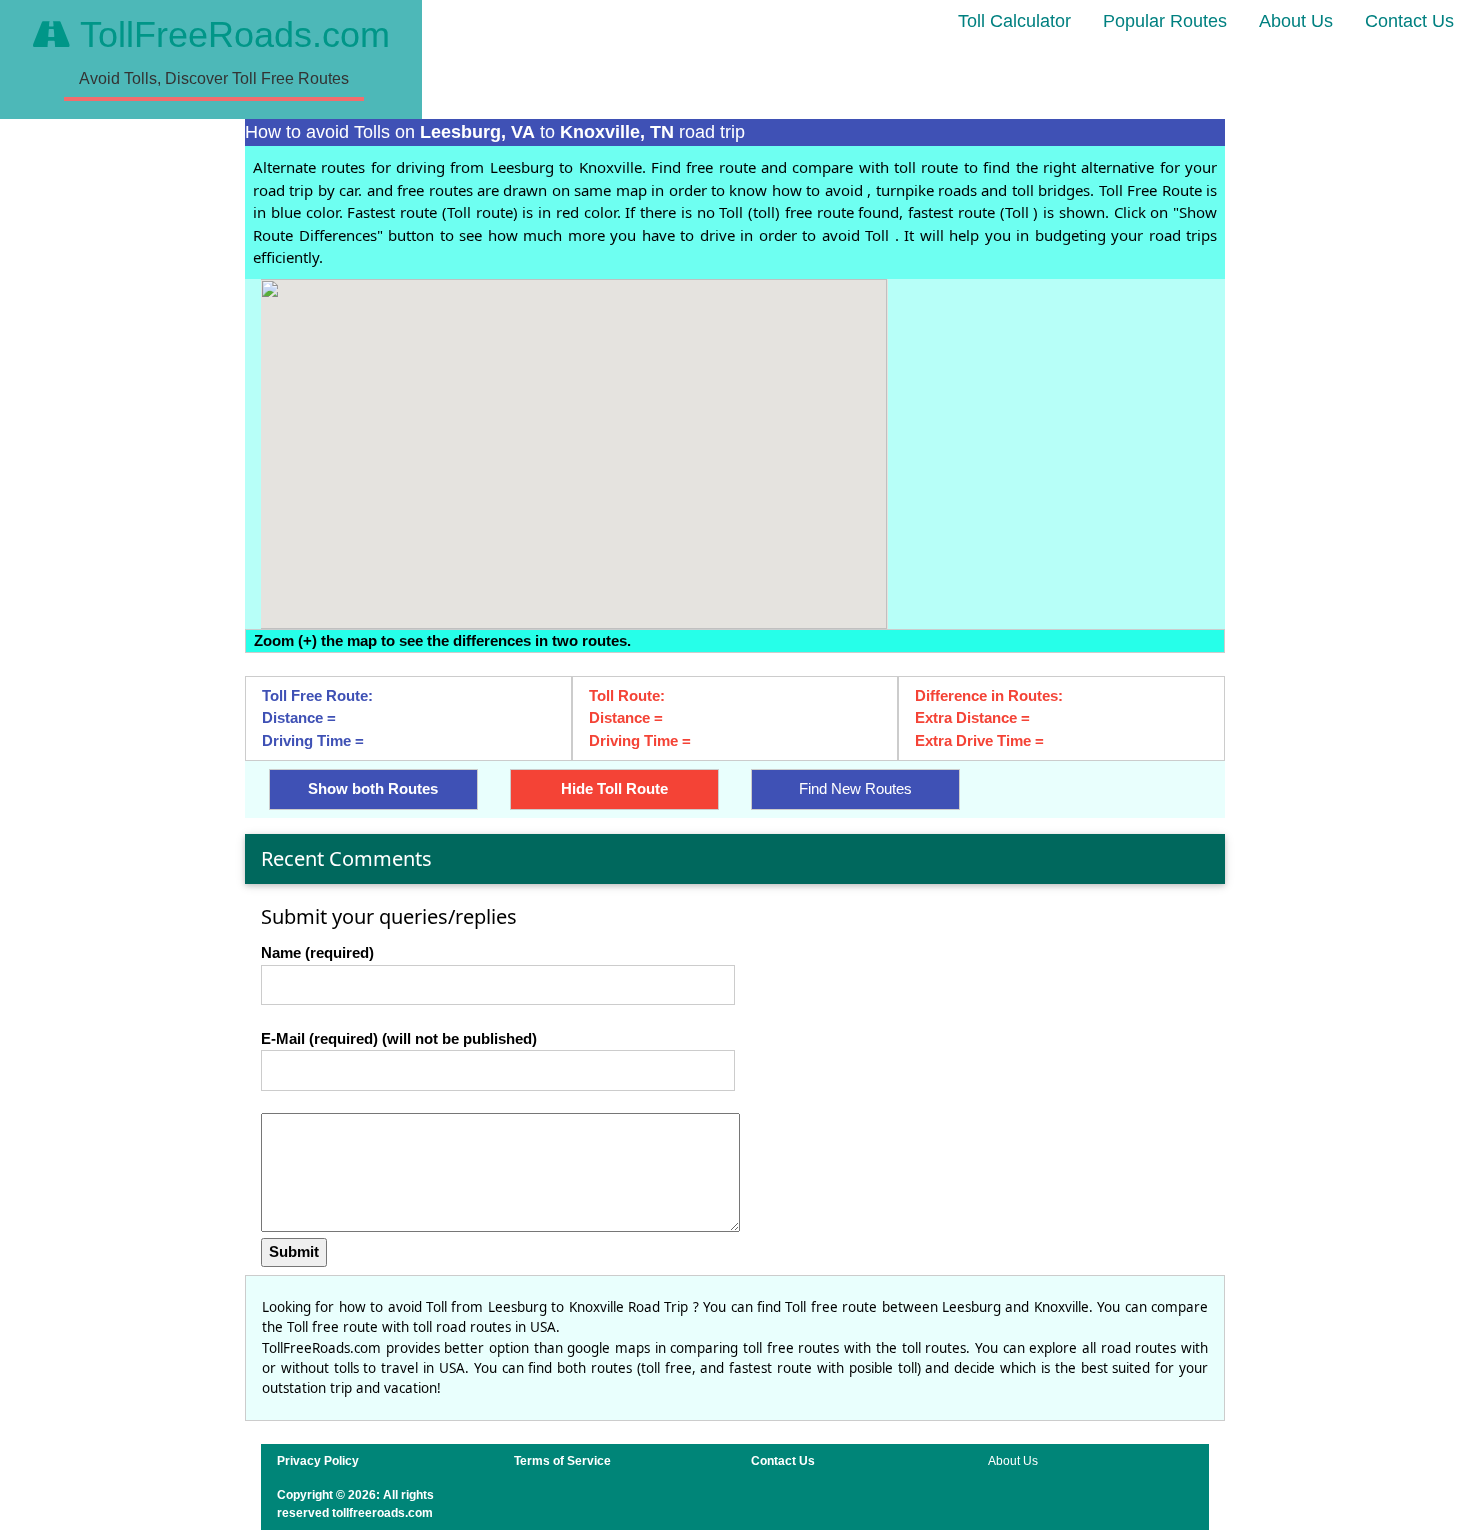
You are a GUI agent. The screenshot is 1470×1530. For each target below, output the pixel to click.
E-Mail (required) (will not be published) (399, 1038)
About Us (1296, 21)
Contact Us (1409, 21)
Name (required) (317, 952)
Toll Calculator (1014, 21)
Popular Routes (1165, 21)
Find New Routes (855, 788)
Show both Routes (373, 788)
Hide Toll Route (614, 788)
